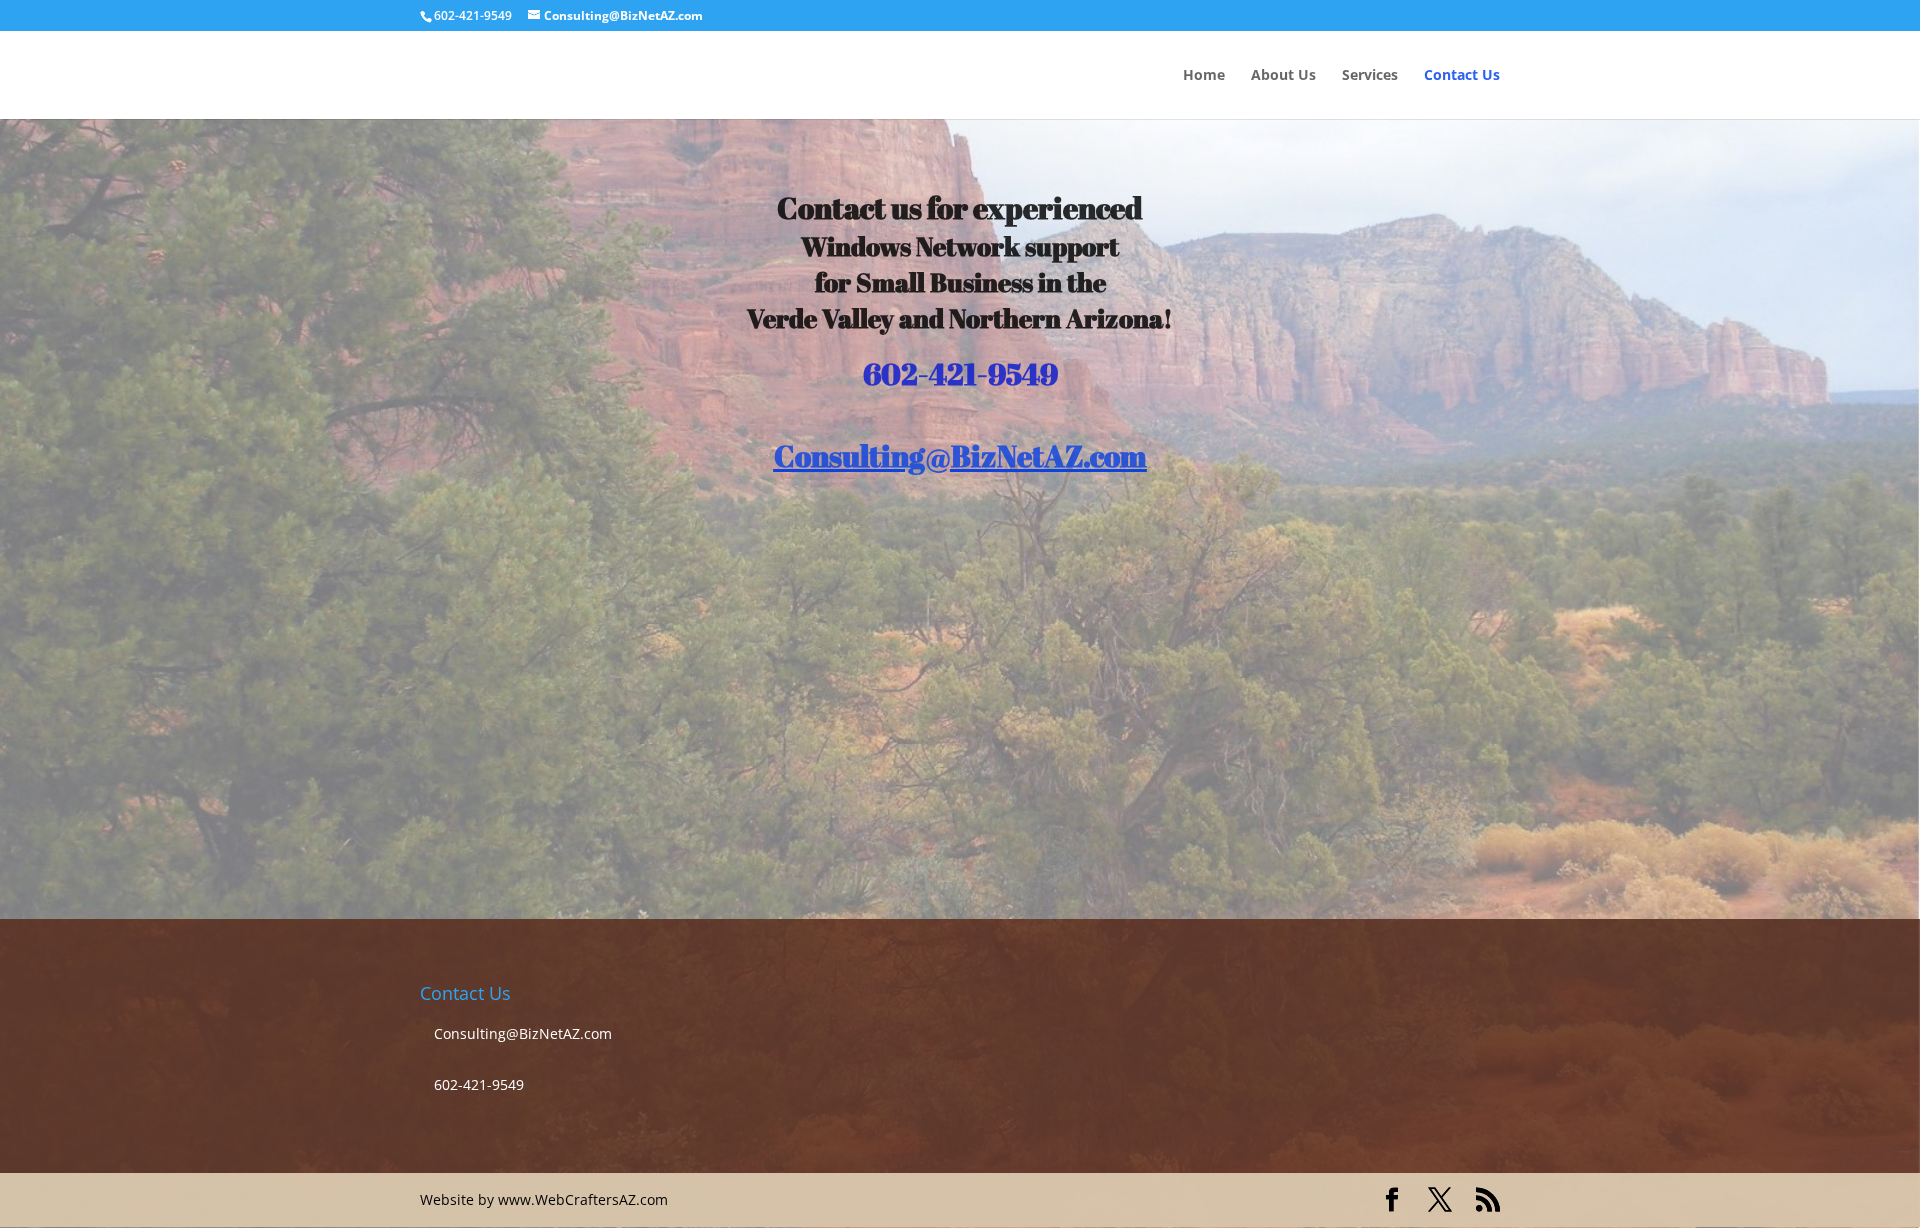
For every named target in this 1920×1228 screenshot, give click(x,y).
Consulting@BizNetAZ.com (960, 455)
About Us (1283, 76)
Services (1370, 76)
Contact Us (1462, 76)
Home (1204, 76)
